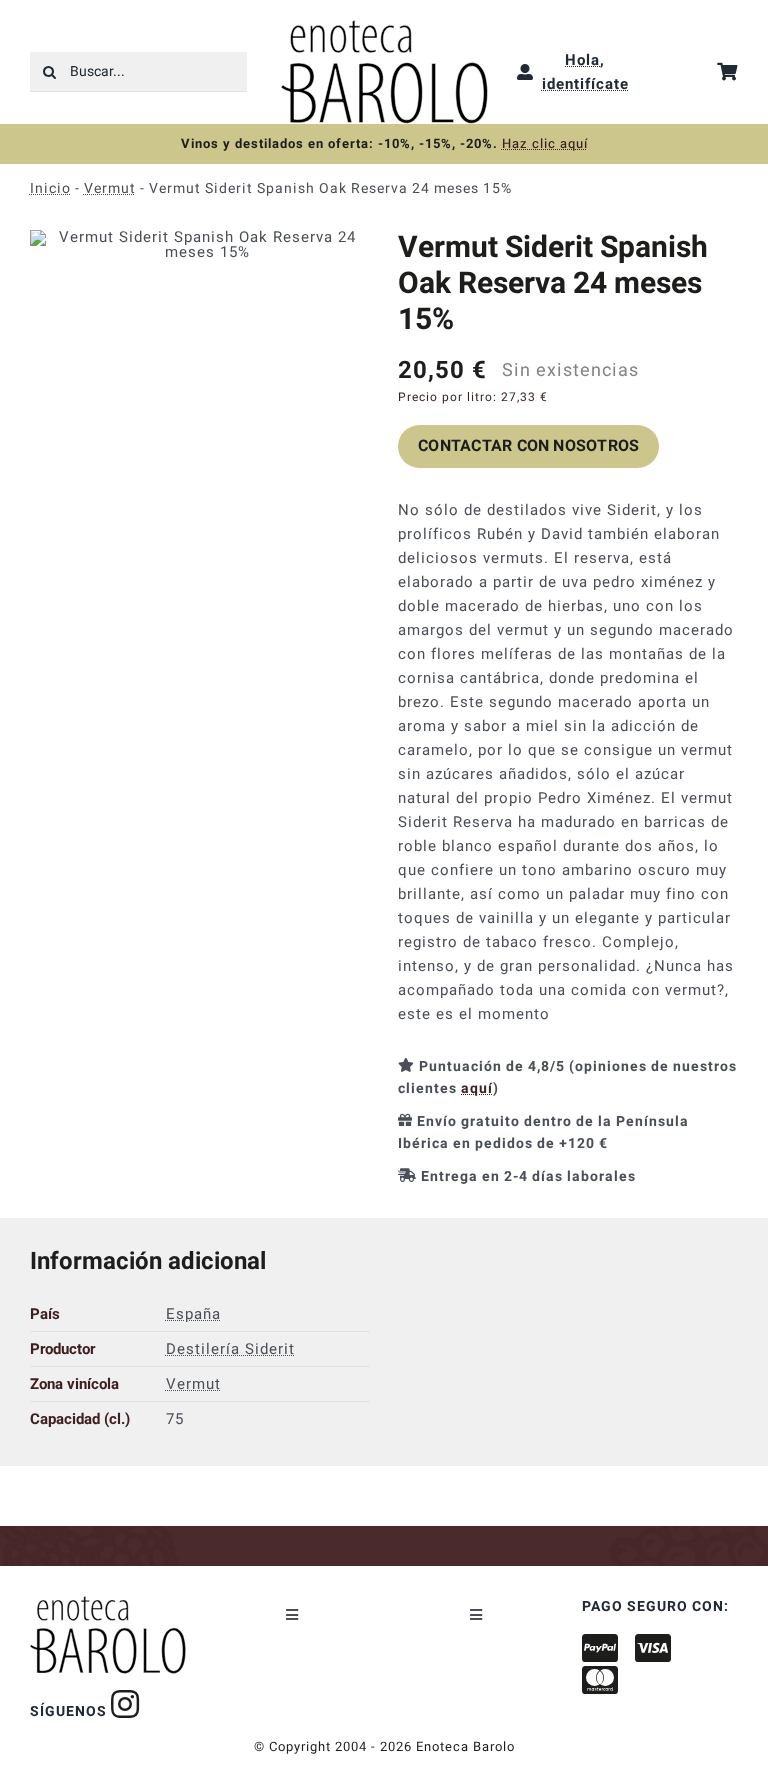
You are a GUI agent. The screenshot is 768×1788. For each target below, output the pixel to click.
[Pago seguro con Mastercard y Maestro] (125, 1704)
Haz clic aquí (545, 143)
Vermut (110, 188)
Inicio (50, 188)
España (193, 1314)
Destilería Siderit (230, 1349)
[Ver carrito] (727, 71)
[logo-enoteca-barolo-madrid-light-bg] (384, 27)
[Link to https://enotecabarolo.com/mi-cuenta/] (525, 72)
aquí (477, 1088)
